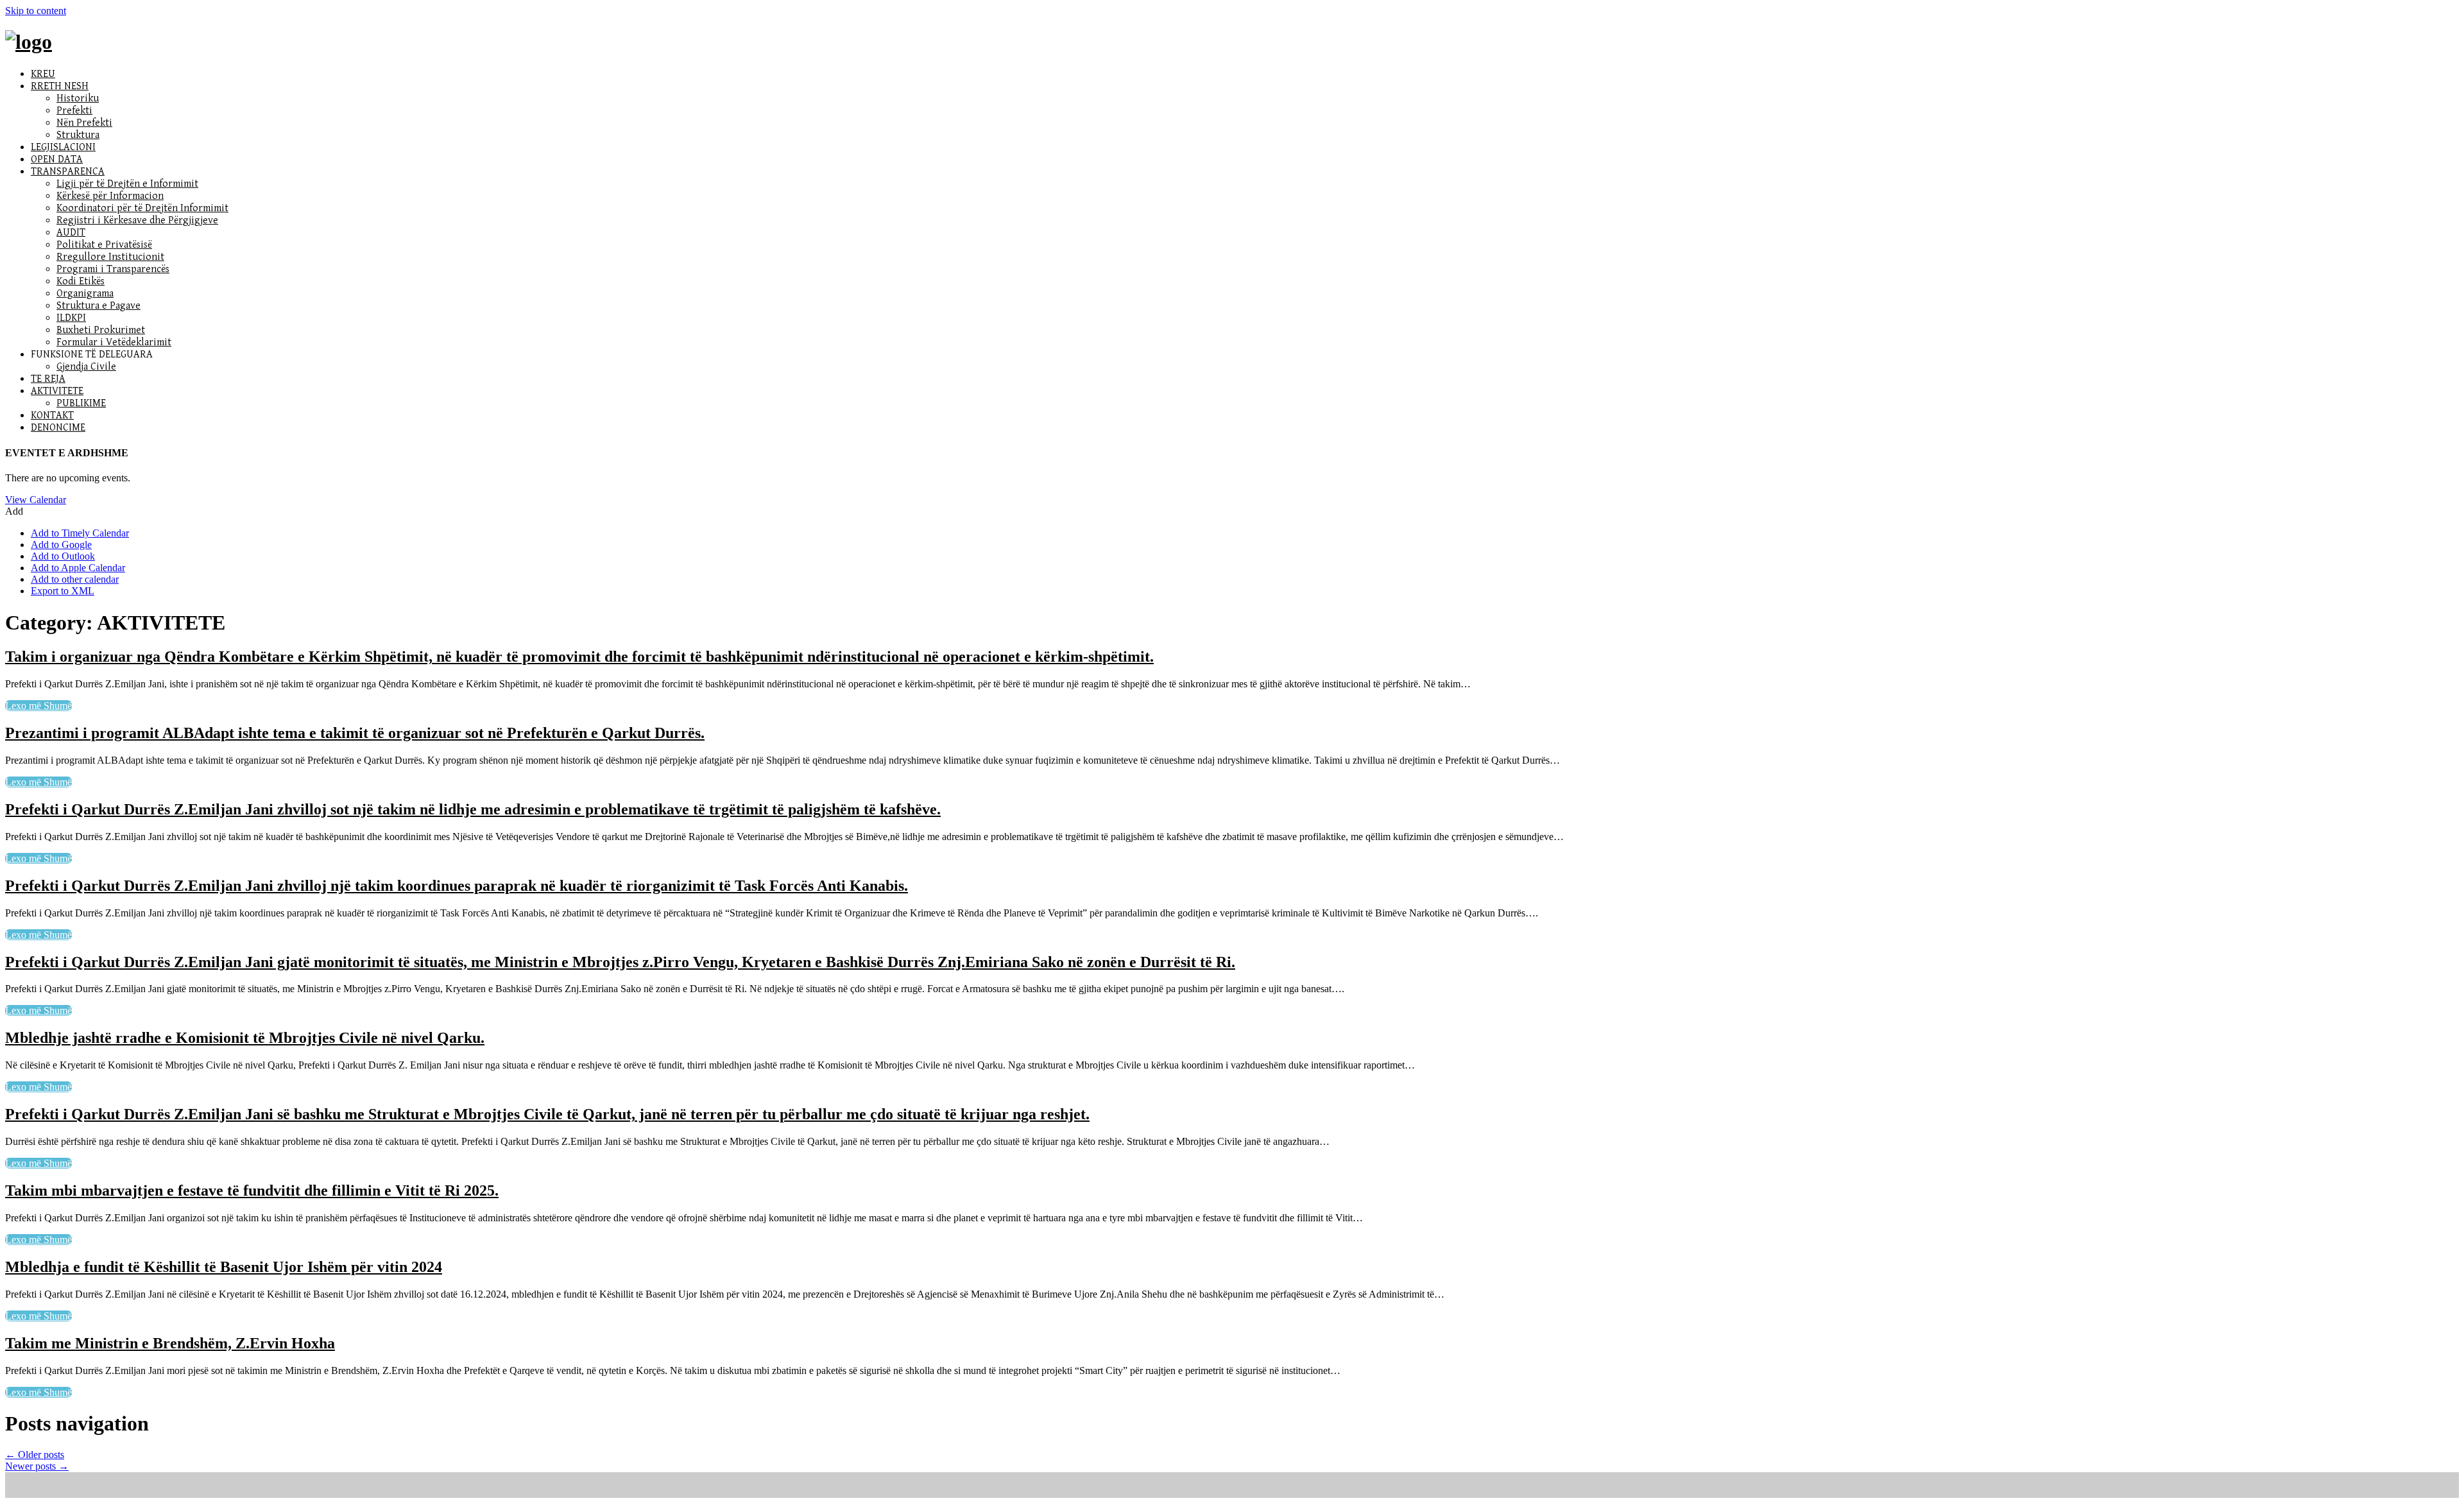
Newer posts (37, 1466)
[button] (14, 511)
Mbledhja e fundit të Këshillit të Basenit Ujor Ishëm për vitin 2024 (224, 1267)
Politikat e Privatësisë (104, 245)
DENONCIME (58, 428)
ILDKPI (71, 318)
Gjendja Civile (86, 367)
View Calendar (36, 500)
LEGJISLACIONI (63, 147)
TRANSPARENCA (68, 172)
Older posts (35, 1455)
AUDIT (71, 233)
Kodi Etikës (81, 281)
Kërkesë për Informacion (110, 196)
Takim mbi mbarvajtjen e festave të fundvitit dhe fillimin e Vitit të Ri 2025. (252, 1190)
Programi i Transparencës (113, 269)
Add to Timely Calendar (80, 533)
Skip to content (36, 11)
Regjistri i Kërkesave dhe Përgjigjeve (137, 220)
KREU (43, 74)
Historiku (78, 99)
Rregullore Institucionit (110, 257)
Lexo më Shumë (38, 706)
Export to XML (63, 591)
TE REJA (48, 379)
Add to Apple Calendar (78, 568)
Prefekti (74, 111)
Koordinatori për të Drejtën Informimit (142, 208)
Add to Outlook (63, 556)
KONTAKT (52, 416)
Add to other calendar (75, 579)
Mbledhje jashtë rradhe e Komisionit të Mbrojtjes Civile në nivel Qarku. (245, 1038)
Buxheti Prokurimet (101, 330)
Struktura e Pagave (98, 306)
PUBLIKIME (81, 403)
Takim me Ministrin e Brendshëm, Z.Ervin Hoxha (170, 1343)
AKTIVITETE (57, 391)
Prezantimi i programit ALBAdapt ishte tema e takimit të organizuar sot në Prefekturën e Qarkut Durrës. (355, 733)
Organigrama (85, 294)
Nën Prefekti (84, 123)
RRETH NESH (60, 86)
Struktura (78, 135)
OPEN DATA (57, 159)
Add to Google (61, 545)
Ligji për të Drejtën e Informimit (127, 184)
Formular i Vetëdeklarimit (114, 342)
